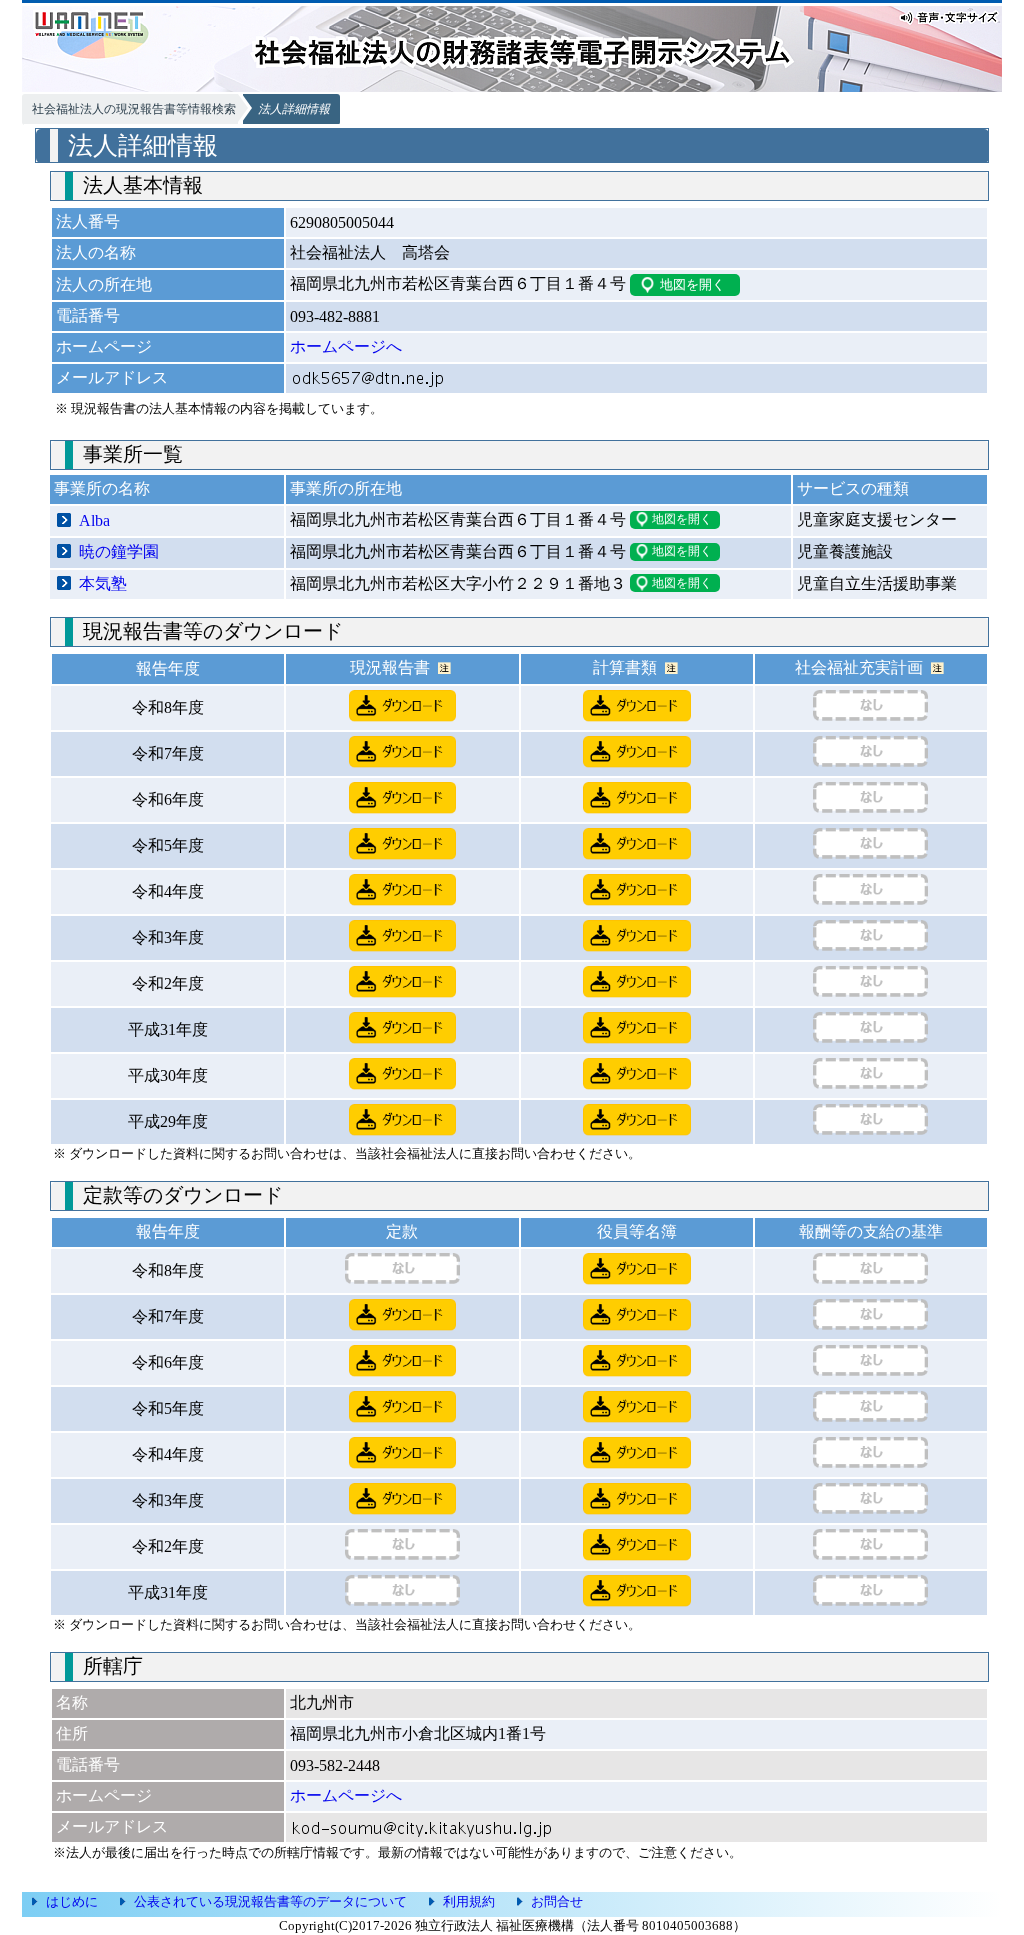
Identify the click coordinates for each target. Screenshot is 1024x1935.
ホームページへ (346, 346)
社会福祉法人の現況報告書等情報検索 (134, 109)
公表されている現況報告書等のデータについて (270, 1901)
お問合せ (557, 1901)
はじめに (72, 1901)
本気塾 (103, 583)
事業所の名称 (102, 488)
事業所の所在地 (346, 488)
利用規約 (469, 1901)
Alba (94, 520)
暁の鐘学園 (119, 551)
